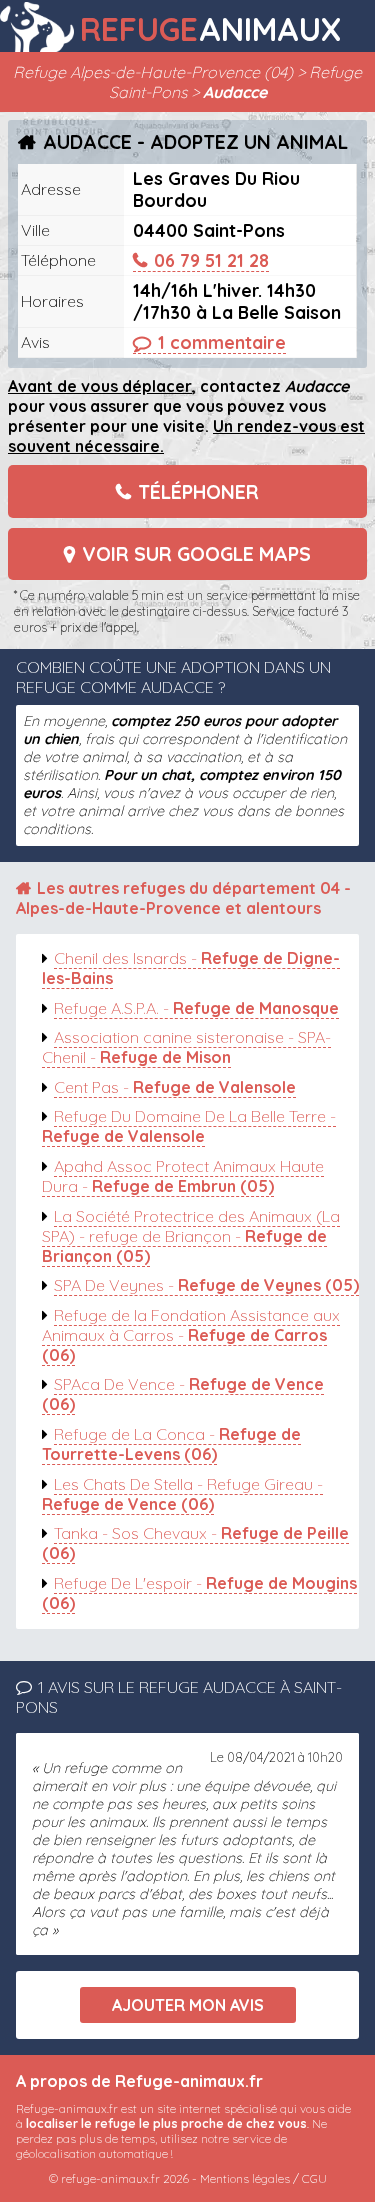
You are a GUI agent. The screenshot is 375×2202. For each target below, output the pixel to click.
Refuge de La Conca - (171, 1444)
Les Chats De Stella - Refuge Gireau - (182, 1494)
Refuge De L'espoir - (199, 1593)
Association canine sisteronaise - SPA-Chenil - (186, 1047)
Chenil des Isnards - (191, 968)
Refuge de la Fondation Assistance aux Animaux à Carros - (191, 1335)
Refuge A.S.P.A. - (196, 1008)
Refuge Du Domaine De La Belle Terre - (189, 1126)
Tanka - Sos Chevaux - (195, 1543)
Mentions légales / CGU (263, 2178)
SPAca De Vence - (183, 1394)
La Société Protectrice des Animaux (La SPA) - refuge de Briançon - (191, 1236)
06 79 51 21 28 (211, 260)
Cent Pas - (175, 1087)
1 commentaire (222, 342)
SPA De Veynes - (206, 1285)
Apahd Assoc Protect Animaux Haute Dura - (183, 1176)
